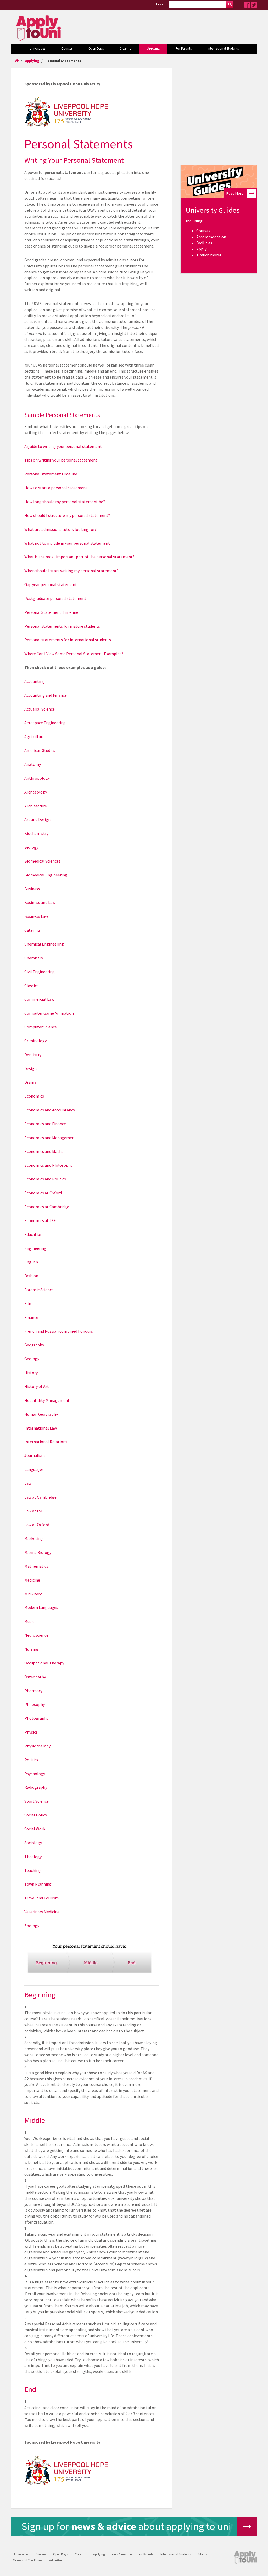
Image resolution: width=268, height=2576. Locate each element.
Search (160, 4)
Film (28, 1303)
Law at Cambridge (40, 1497)
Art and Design (37, 819)
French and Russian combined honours (59, 1331)
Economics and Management (50, 1138)
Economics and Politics (45, 1179)
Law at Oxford (37, 1525)
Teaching (33, 1870)
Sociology (33, 1843)
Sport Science (37, 1801)
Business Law (36, 916)
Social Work (35, 1829)
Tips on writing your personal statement (61, 460)
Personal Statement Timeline (51, 612)
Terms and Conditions (27, 2560)
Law (28, 1483)
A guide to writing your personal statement (63, 446)
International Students (223, 49)
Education (33, 1234)
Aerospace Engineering (45, 723)
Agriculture (34, 736)
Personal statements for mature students (62, 626)
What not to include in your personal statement (67, 543)
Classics (31, 986)
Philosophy (35, 1704)
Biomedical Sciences (42, 861)
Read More (235, 193)
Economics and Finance (45, 1124)
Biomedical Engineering (46, 875)
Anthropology (37, 778)
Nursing (31, 1649)
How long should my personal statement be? (65, 502)
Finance (31, 1317)
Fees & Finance (122, 2554)
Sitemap (203, 2554)
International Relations (46, 1442)
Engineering (35, 1248)
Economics (34, 1096)
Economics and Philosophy (48, 1165)
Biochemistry (36, 833)
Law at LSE (34, 1511)
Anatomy (33, 764)
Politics (31, 1760)
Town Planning (38, 1884)
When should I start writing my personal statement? (71, 571)
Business (32, 889)
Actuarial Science (40, 709)
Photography (36, 1718)
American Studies (40, 750)
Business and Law (40, 902)
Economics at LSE (40, 1220)
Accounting (35, 681)
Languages (34, 1469)
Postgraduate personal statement (55, 598)
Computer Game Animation (49, 1013)
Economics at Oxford (43, 1193)
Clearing (125, 49)
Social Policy (36, 1815)
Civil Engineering (40, 972)
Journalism (35, 1455)
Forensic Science (39, 1290)
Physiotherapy (37, 1746)
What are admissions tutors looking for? (60, 529)
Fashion (31, 1276)
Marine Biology (38, 1552)
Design (30, 1068)
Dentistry (33, 1055)
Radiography (36, 1787)
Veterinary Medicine (42, 1912)
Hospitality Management (47, 1400)
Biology (31, 847)
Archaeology (36, 792)
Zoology (32, 1926)
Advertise (55, 2560)
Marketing (34, 1538)
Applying (153, 49)
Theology (33, 1857)
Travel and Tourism (41, 1898)
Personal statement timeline (51, 474)
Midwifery (33, 1594)
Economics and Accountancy (50, 1110)
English (31, 1262)
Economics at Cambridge (47, 1207)
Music (29, 1621)
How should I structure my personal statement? (67, 515)
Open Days (96, 49)
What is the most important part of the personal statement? (79, 557)
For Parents (184, 49)
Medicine (32, 1580)
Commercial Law (39, 999)
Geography (34, 1345)
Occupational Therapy (44, 1663)
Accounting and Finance (46, 695)
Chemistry (34, 958)
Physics (31, 1732)
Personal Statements (63, 61)
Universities (37, 49)
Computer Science (41, 1027)
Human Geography (41, 1414)
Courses (67, 49)
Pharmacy (33, 1691)
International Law (41, 1428)
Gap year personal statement (51, 584)
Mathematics (36, 1566)
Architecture (36, 806)
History (31, 1373)
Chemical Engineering (44, 944)
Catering (32, 930)
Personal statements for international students (68, 640)
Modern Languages (41, 1607)
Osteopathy (35, 1677)
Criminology (35, 1041)
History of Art (37, 1386)
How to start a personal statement (56, 488)
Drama (30, 1082)
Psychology (35, 1774)
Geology (32, 1359)
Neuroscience (36, 1635)
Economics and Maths (44, 1151)
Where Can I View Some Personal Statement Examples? (74, 654)
